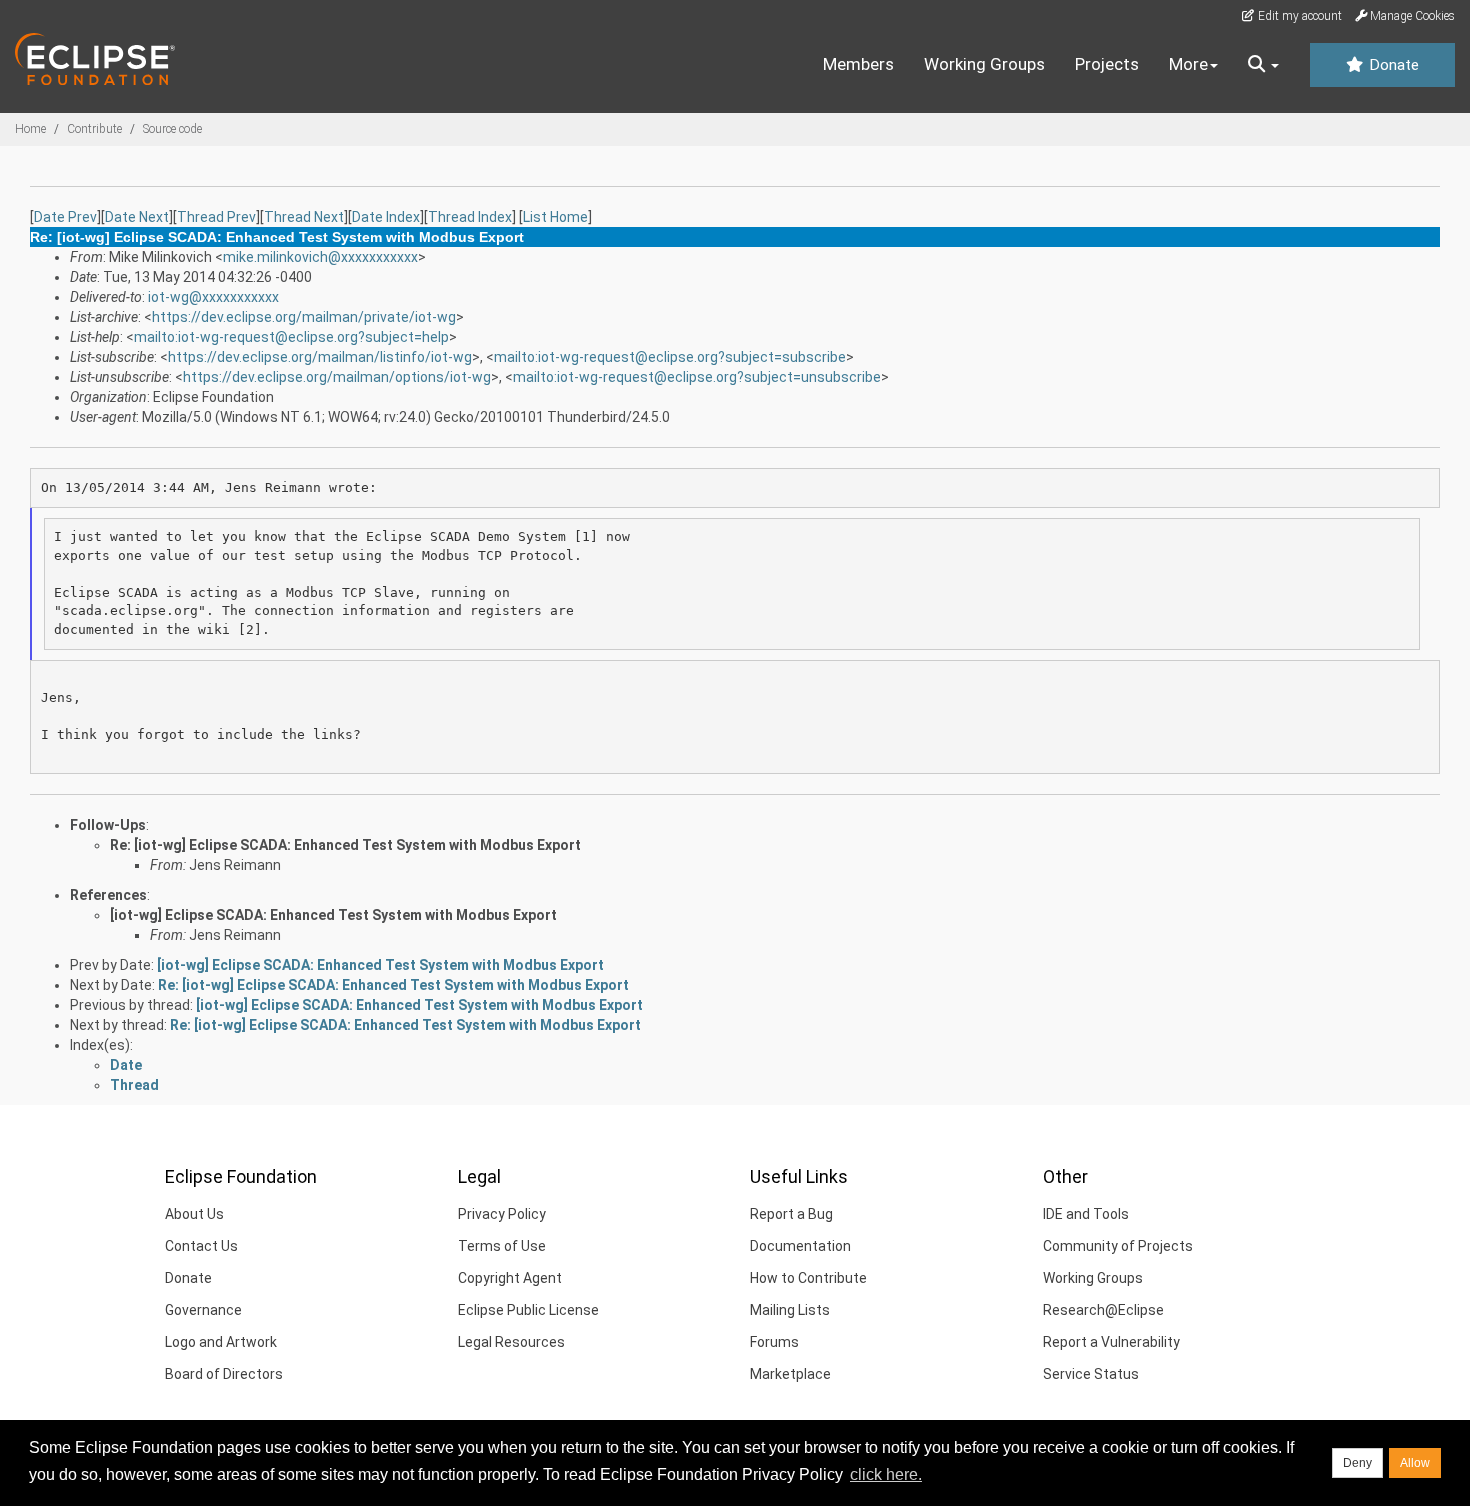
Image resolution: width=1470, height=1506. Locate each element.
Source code (172, 129)
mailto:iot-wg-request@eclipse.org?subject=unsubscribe (697, 377)
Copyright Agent (510, 1278)
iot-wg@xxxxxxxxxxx (213, 297)
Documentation (800, 1246)
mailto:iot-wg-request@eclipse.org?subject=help (291, 337)
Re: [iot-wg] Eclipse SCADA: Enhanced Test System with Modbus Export (345, 845)
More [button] (1188, 64)
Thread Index (470, 217)
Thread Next (304, 217)
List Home (555, 217)
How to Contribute (808, 1278)
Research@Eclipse (1103, 1310)
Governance (203, 1310)
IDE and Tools (1086, 1214)
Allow (1415, 1463)
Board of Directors (224, 1374)
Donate (1392, 65)
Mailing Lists (790, 1310)
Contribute (94, 129)
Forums (774, 1342)
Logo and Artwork (221, 1342)
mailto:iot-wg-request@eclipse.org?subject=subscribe (670, 357)
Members (858, 64)
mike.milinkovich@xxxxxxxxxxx (320, 257)
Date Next (137, 217)
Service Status (1091, 1374)
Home (30, 129)
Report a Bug (791, 1214)
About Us (194, 1214)
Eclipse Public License (528, 1310)
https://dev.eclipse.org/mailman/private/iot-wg (304, 317)
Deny (1357, 1463)
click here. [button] (886, 1474)
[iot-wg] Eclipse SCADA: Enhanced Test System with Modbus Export (333, 915)
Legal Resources (511, 1342)
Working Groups (984, 64)
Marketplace (790, 1374)
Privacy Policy (502, 1214)
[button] (1263, 65)
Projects (1107, 64)
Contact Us (201, 1246)
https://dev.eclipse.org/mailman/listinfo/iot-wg (320, 357)
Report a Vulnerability (1111, 1342)
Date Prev (65, 217)
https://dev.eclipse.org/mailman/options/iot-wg (337, 377)
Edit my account (1298, 16)
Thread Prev (216, 217)
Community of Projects (1118, 1246)
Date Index (386, 217)
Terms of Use (502, 1246)
